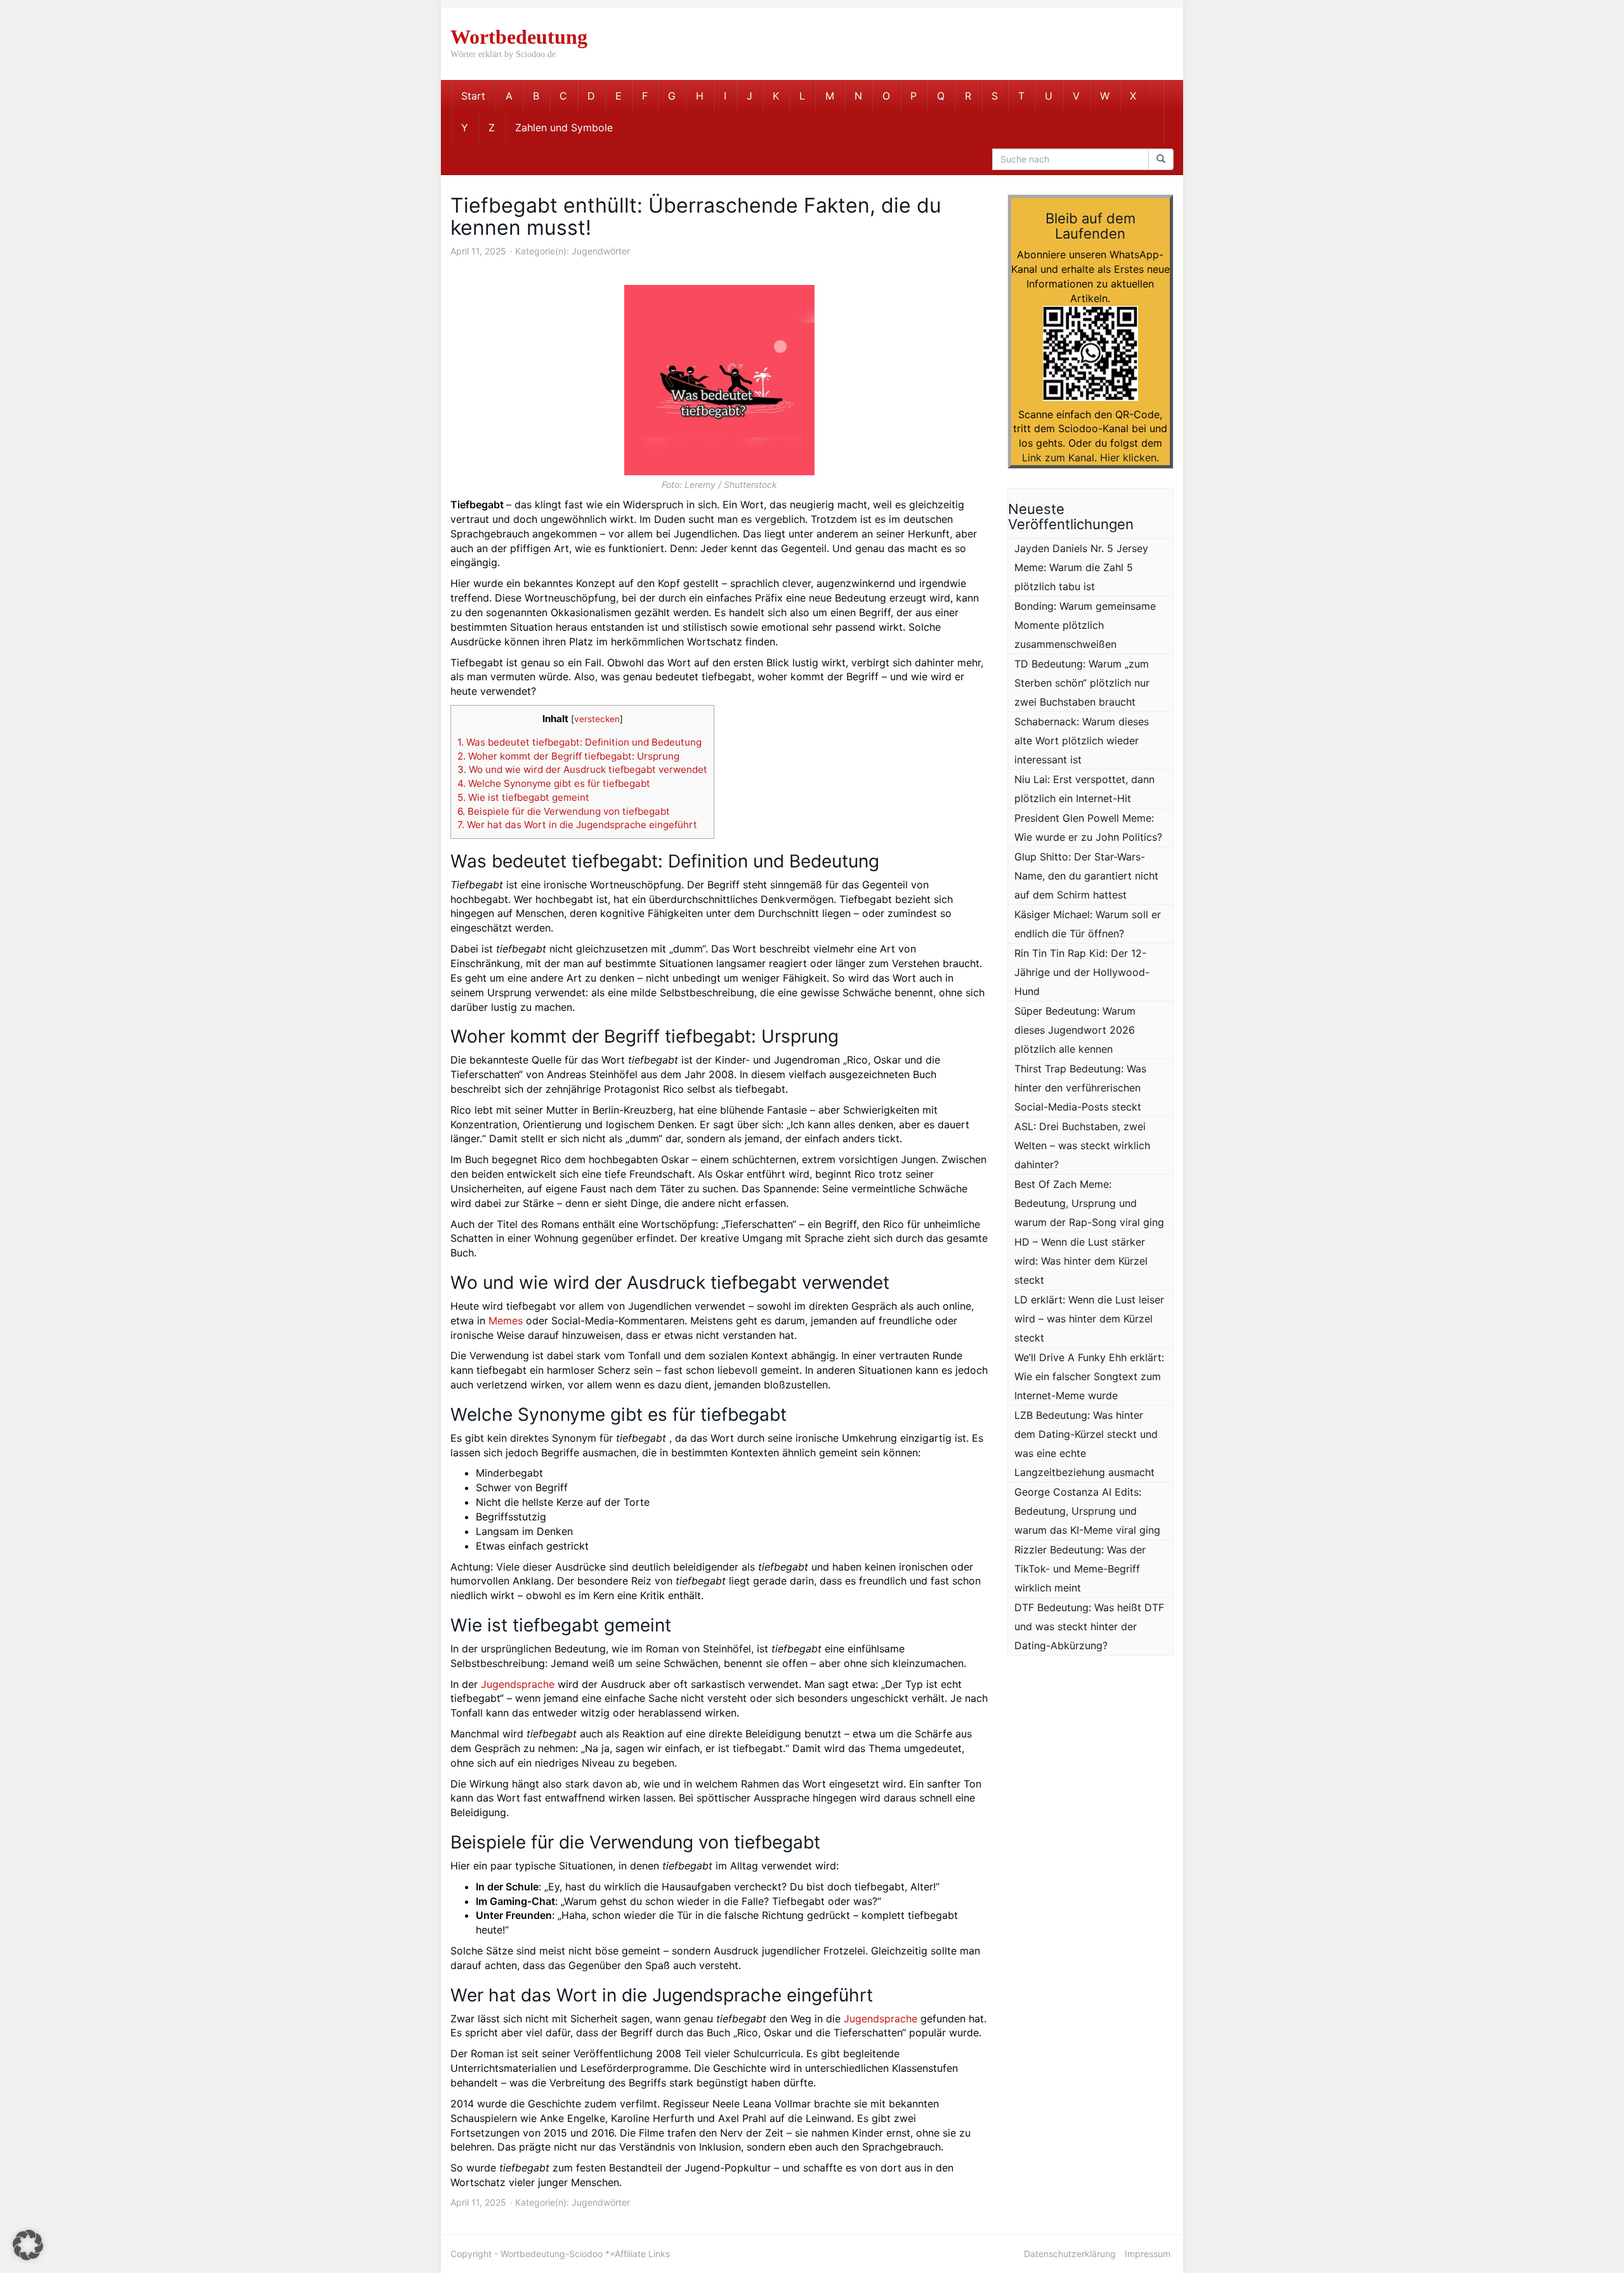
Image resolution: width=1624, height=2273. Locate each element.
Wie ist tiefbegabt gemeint (523, 797)
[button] (28, 2245)
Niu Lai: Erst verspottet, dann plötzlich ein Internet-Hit (1084, 789)
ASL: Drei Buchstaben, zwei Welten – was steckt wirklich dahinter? (1082, 1145)
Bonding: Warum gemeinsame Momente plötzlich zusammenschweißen (1085, 625)
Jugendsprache (518, 1684)
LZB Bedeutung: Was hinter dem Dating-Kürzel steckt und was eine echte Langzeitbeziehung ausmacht (1086, 1444)
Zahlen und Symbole (564, 128)
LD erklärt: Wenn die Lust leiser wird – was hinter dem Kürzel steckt (1089, 1319)
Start (473, 96)
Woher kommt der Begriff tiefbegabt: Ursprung (568, 756)
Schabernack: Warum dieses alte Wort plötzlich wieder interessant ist (1082, 741)
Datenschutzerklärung (1070, 2254)
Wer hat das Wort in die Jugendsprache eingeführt (577, 825)
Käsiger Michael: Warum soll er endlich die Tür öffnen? (1088, 924)
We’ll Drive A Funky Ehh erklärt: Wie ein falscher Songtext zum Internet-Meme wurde (1089, 1376)
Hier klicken (1128, 458)
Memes (506, 1321)
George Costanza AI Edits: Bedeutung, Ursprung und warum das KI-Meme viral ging (1087, 1511)
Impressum (1148, 2254)
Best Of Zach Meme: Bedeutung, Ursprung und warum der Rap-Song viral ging (1089, 1203)
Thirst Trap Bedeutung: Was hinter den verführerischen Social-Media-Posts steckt (1080, 1088)
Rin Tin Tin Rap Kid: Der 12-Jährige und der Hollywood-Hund (1082, 972)
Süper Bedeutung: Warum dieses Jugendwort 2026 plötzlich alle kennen (1075, 1030)
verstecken (597, 719)
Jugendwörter (601, 251)
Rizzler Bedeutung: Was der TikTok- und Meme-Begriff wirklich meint (1080, 1569)
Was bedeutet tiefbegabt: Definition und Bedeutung (580, 742)
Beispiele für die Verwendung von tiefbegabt (564, 811)
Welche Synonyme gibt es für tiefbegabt (554, 783)
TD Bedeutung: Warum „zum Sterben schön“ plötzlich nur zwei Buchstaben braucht (1082, 683)
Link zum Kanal (1058, 458)
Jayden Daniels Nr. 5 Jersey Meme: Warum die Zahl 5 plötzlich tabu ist (1081, 567)
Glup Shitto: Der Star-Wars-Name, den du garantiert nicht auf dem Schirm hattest (1086, 876)
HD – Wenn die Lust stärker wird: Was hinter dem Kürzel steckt (1081, 1261)
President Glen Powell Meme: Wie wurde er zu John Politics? (1088, 827)
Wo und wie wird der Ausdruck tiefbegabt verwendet (582, 769)
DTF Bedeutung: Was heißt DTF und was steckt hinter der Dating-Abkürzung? (1089, 1626)
